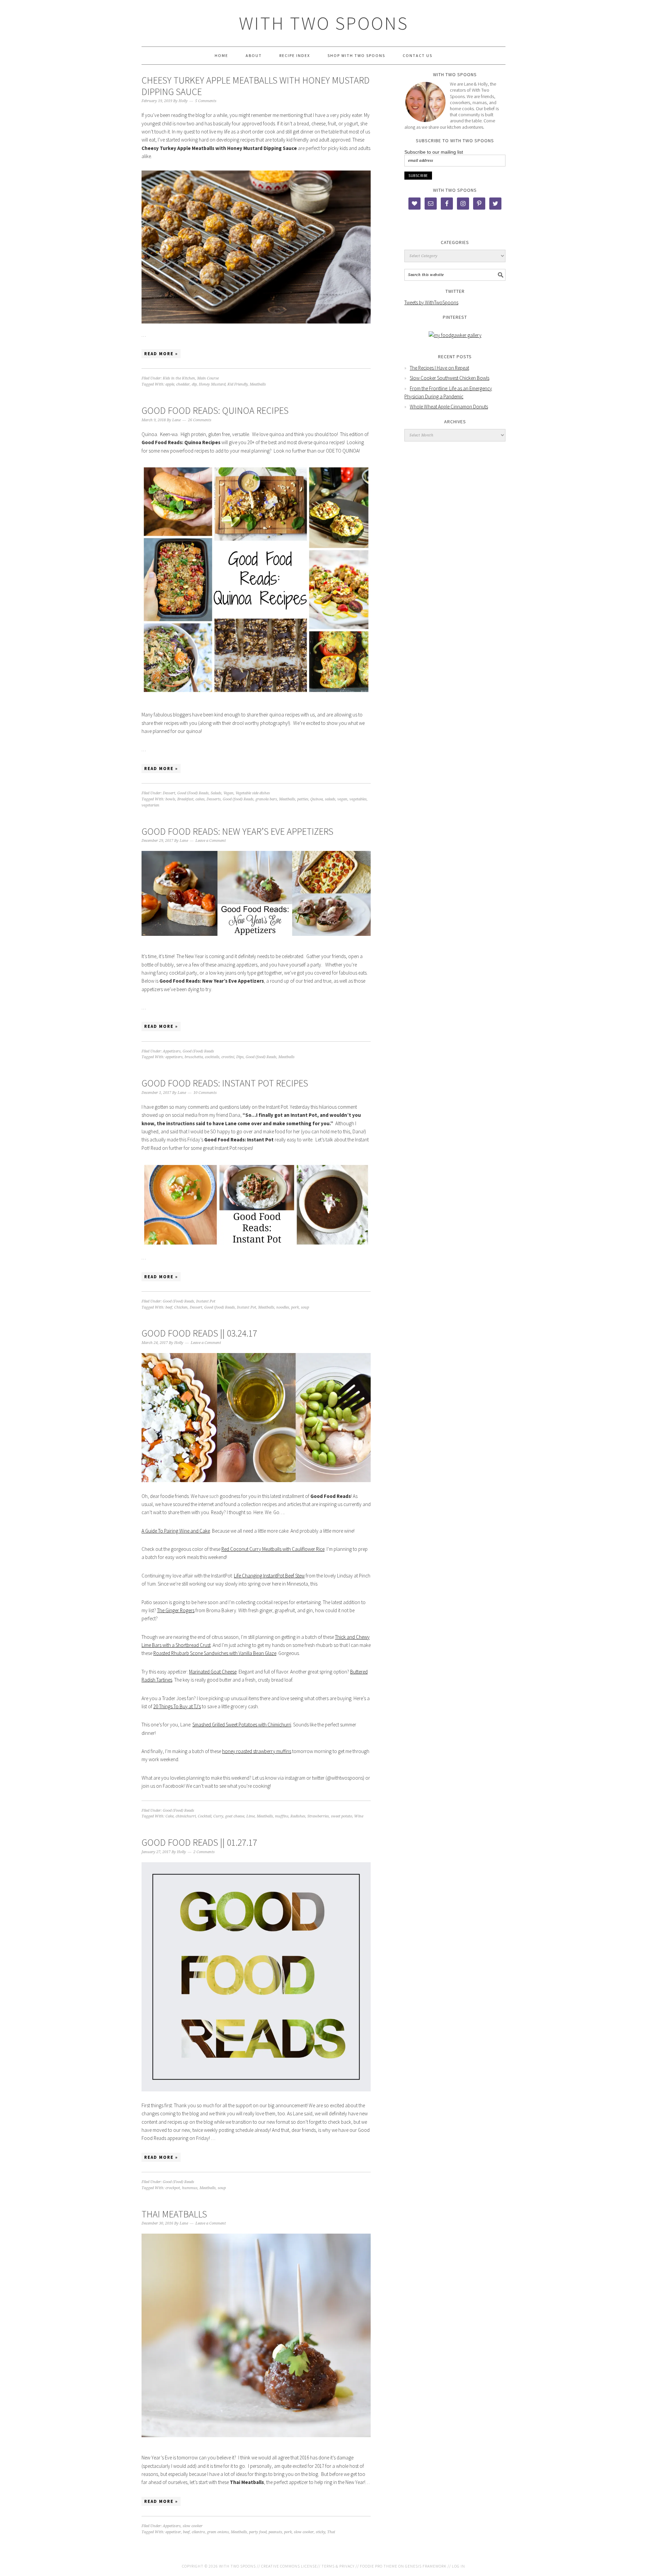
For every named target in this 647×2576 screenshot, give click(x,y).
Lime (251, 1816)
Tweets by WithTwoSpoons (431, 302)
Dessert (169, 793)
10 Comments (205, 1093)
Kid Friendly (238, 384)
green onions (218, 2532)
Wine (359, 1816)
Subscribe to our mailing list (434, 152)
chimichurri (186, 1816)
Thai (331, 2532)
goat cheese (235, 1816)
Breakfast (185, 799)
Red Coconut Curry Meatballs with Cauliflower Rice (273, 1549)
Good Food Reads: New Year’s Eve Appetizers (237, 831)
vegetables (358, 799)
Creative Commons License (289, 2566)
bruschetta (194, 1057)
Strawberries (318, 1816)
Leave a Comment (211, 841)
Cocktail (205, 1816)
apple (170, 384)
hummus (190, 2188)
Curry (218, 1816)
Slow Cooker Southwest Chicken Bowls (450, 378)
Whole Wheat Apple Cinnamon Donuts (449, 407)
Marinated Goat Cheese (213, 1672)
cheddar (183, 384)
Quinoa (317, 799)
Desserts (214, 799)
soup (305, 1307)
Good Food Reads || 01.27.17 (199, 1842)
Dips (240, 1057)
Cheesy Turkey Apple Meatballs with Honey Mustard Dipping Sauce (256, 86)
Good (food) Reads (238, 799)
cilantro (198, 2532)
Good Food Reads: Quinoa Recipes (215, 410)
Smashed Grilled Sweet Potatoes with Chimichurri (242, 1725)
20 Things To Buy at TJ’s (177, 1706)
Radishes (298, 1816)
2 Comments (204, 1852)
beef (169, 1307)
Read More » (161, 354)
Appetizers (172, 1051)
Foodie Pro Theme (379, 2566)
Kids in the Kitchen (179, 378)
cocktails (212, 1057)
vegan (342, 799)
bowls (170, 799)
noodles (283, 1307)
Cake (170, 1816)
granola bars (266, 799)
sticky (320, 2532)
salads (330, 799)
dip (194, 384)
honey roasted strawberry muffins (257, 1751)
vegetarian (150, 805)
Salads (216, 793)
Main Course (208, 378)
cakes (200, 799)
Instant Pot (206, 1301)
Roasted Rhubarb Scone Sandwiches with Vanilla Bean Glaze (215, 1653)
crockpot (173, 2188)
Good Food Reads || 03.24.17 (199, 1333)
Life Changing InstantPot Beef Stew (269, 1576)
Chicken (181, 1307)
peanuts (275, 2532)
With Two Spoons (324, 23)
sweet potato (342, 1816)
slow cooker (193, 2526)
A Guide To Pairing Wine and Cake (176, 1531)
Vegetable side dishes (253, 793)
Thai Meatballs (174, 2214)
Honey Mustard (212, 384)
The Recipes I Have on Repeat (439, 368)
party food (258, 2532)
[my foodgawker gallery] (455, 335)
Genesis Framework (426, 2566)
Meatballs (258, 384)
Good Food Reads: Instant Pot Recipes (225, 1083)
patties (303, 799)
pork (295, 1307)
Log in (458, 2566)
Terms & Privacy (338, 2566)
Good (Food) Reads (193, 793)
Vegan (228, 793)
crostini (228, 1057)
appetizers (174, 1057)
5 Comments (206, 101)
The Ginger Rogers (176, 1610)
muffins (282, 1816)
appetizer (173, 2532)
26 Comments (200, 420)
